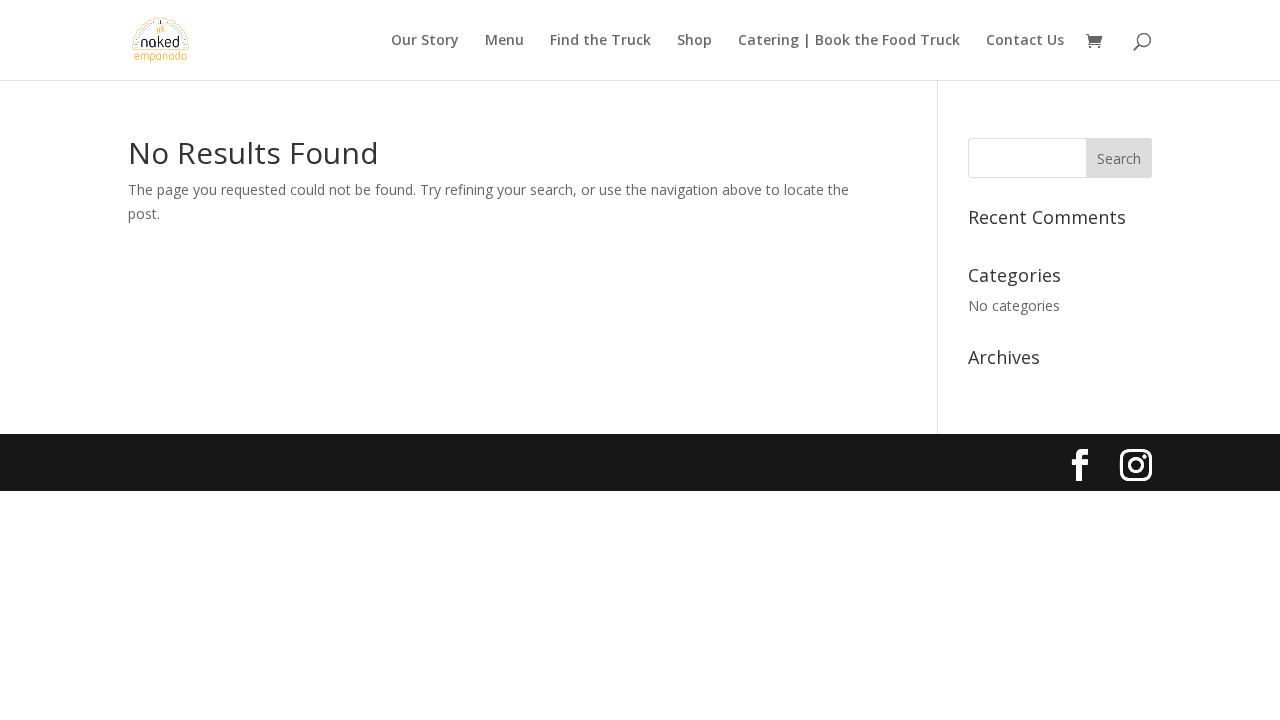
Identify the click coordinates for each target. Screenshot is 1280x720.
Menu (504, 41)
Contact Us (1025, 41)
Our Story (425, 41)
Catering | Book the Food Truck (849, 41)
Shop (694, 41)
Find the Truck (600, 41)
